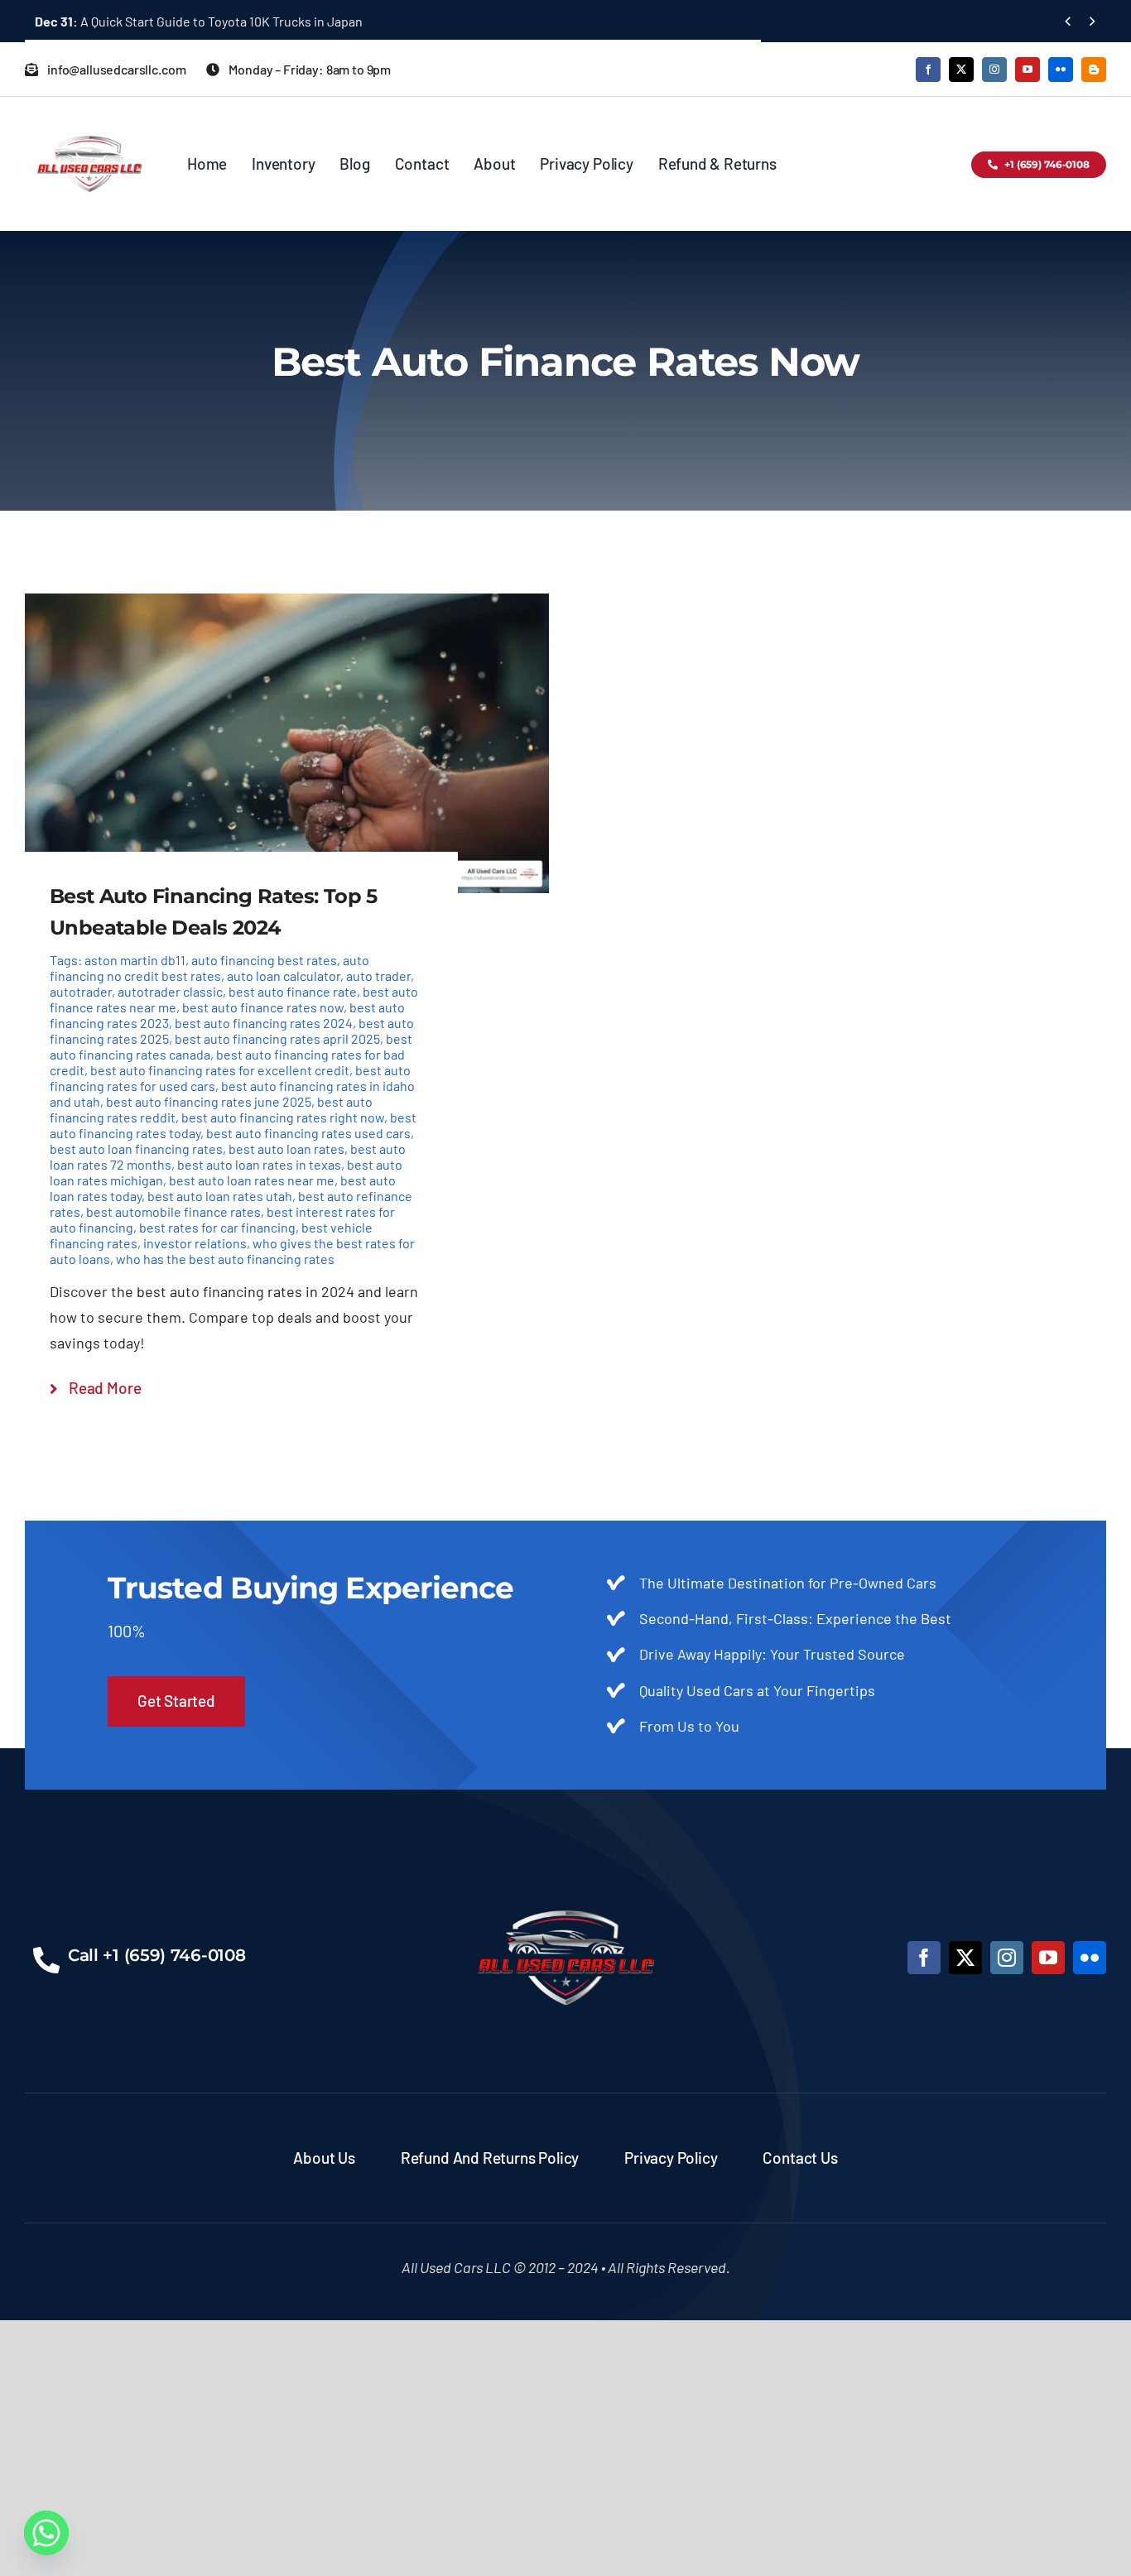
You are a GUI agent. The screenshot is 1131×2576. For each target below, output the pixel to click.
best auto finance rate (293, 991)
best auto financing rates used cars (308, 1133)
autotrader (81, 991)
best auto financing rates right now (283, 1117)
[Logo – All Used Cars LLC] (89, 121)
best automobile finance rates (173, 1211)
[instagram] (994, 70)
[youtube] (1028, 70)
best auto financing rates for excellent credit (220, 1070)
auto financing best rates (264, 960)
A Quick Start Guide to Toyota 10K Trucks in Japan (199, 21)
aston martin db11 (135, 960)
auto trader (378, 976)
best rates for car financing (217, 1227)
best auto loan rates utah (220, 1196)
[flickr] (1061, 70)
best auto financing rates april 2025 (277, 1038)
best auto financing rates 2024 (264, 1023)
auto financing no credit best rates (209, 968)
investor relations (195, 1243)
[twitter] (961, 70)
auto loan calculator (284, 976)
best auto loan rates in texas (259, 1164)
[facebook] (928, 70)
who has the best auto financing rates (225, 1259)
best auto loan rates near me (252, 1180)
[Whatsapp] (46, 2533)
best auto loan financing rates (136, 1149)
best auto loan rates (286, 1149)
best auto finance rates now (263, 1007)
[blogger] (1094, 70)
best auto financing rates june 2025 (209, 1101)
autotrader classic (170, 991)
